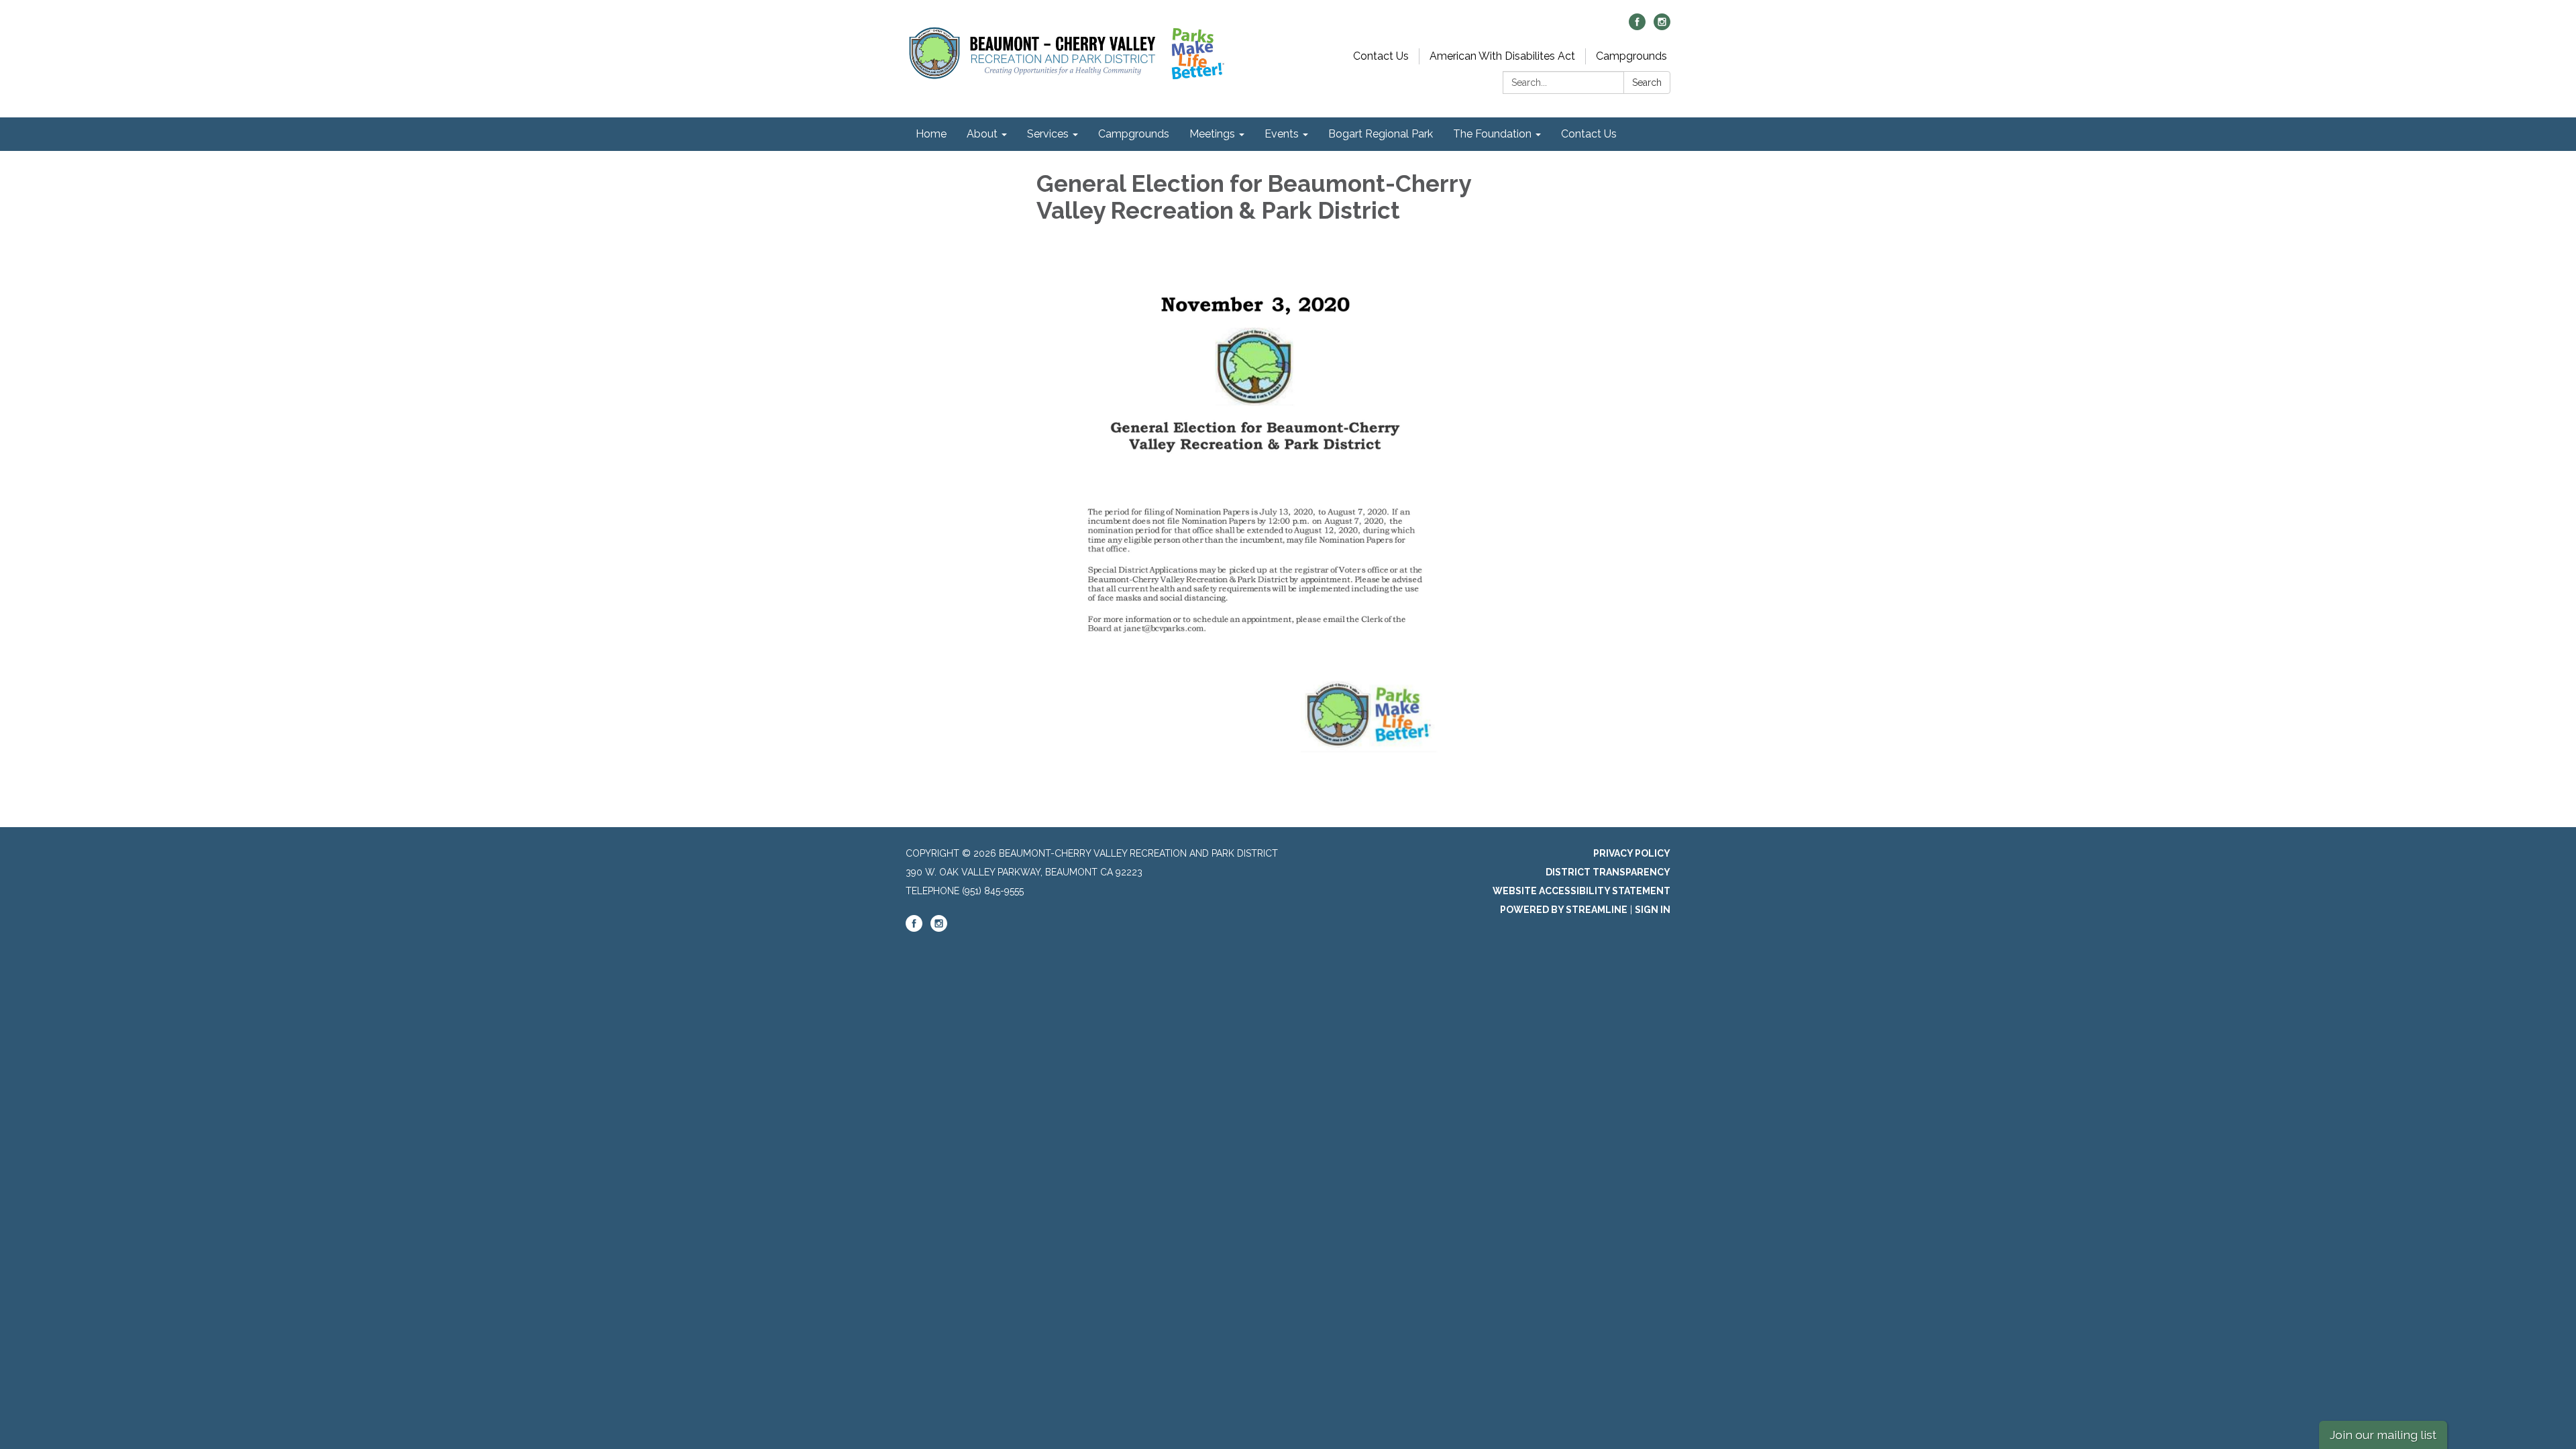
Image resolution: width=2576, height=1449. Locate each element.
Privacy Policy (1632, 853)
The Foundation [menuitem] (1492, 134)
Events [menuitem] (1282, 134)
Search (1647, 83)
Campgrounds (1631, 56)
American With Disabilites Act (1502, 56)
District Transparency (1608, 872)
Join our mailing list (2383, 1435)
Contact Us (1381, 56)
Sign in (1653, 910)
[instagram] (1662, 26)
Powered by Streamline (1564, 910)
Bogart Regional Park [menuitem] (1381, 134)
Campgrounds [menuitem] (1134, 134)
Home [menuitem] (931, 134)
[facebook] (1637, 26)
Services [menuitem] (1048, 134)
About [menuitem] (982, 134)
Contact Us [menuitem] (1589, 134)
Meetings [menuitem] (1212, 134)
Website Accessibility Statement (1581, 891)
